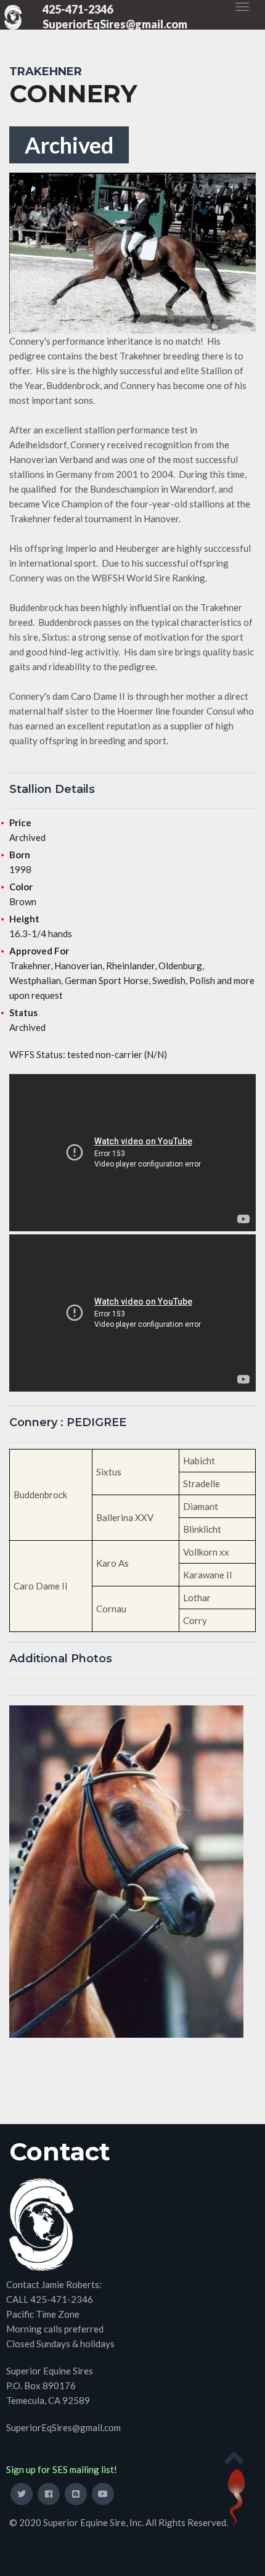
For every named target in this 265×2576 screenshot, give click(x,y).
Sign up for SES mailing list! (62, 2469)
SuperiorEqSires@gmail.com (115, 24)
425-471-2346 (78, 9)
